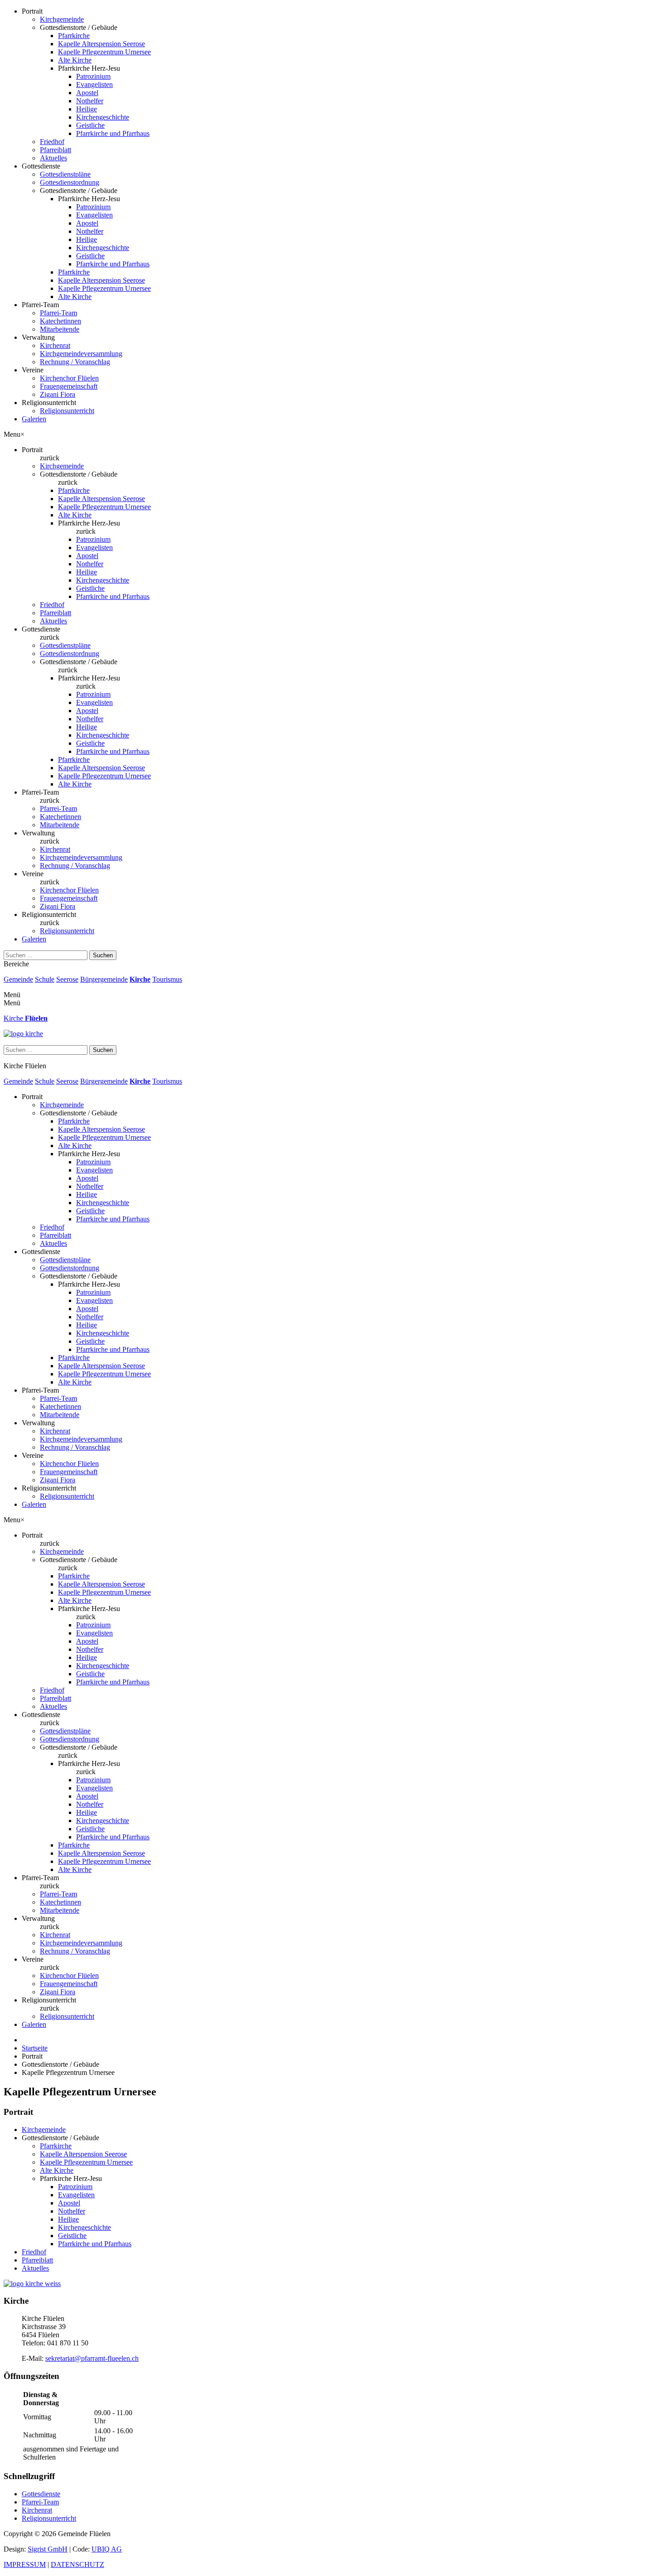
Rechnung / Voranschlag (75, 362)
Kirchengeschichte (103, 117)
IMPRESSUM (25, 2564)
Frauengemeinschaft (69, 386)
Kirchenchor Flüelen (69, 378)
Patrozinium (93, 76)
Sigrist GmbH (48, 2549)
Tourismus (167, 979)
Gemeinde (18, 979)
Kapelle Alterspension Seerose (101, 44)
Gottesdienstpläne (65, 174)
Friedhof (52, 142)
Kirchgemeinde (62, 19)
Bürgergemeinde (104, 979)
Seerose (67, 979)
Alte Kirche (75, 60)
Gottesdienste (41, 2494)
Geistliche (90, 125)
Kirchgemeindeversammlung (81, 354)
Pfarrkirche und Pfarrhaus (113, 133)
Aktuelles (53, 158)
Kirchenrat (55, 345)
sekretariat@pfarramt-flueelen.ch (92, 2358)
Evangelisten (94, 84)
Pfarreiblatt (55, 150)
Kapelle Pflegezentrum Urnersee (104, 52)
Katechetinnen (60, 321)
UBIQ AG (107, 2549)
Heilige (87, 109)
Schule (45, 979)
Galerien (34, 419)
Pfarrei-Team (58, 313)
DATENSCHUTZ (77, 2564)
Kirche (140, 979)
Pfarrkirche (74, 36)
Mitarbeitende (60, 329)
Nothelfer (90, 101)
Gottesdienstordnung (70, 182)
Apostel (87, 93)
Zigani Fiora (58, 394)
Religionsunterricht (67, 411)
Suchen (103, 955)
